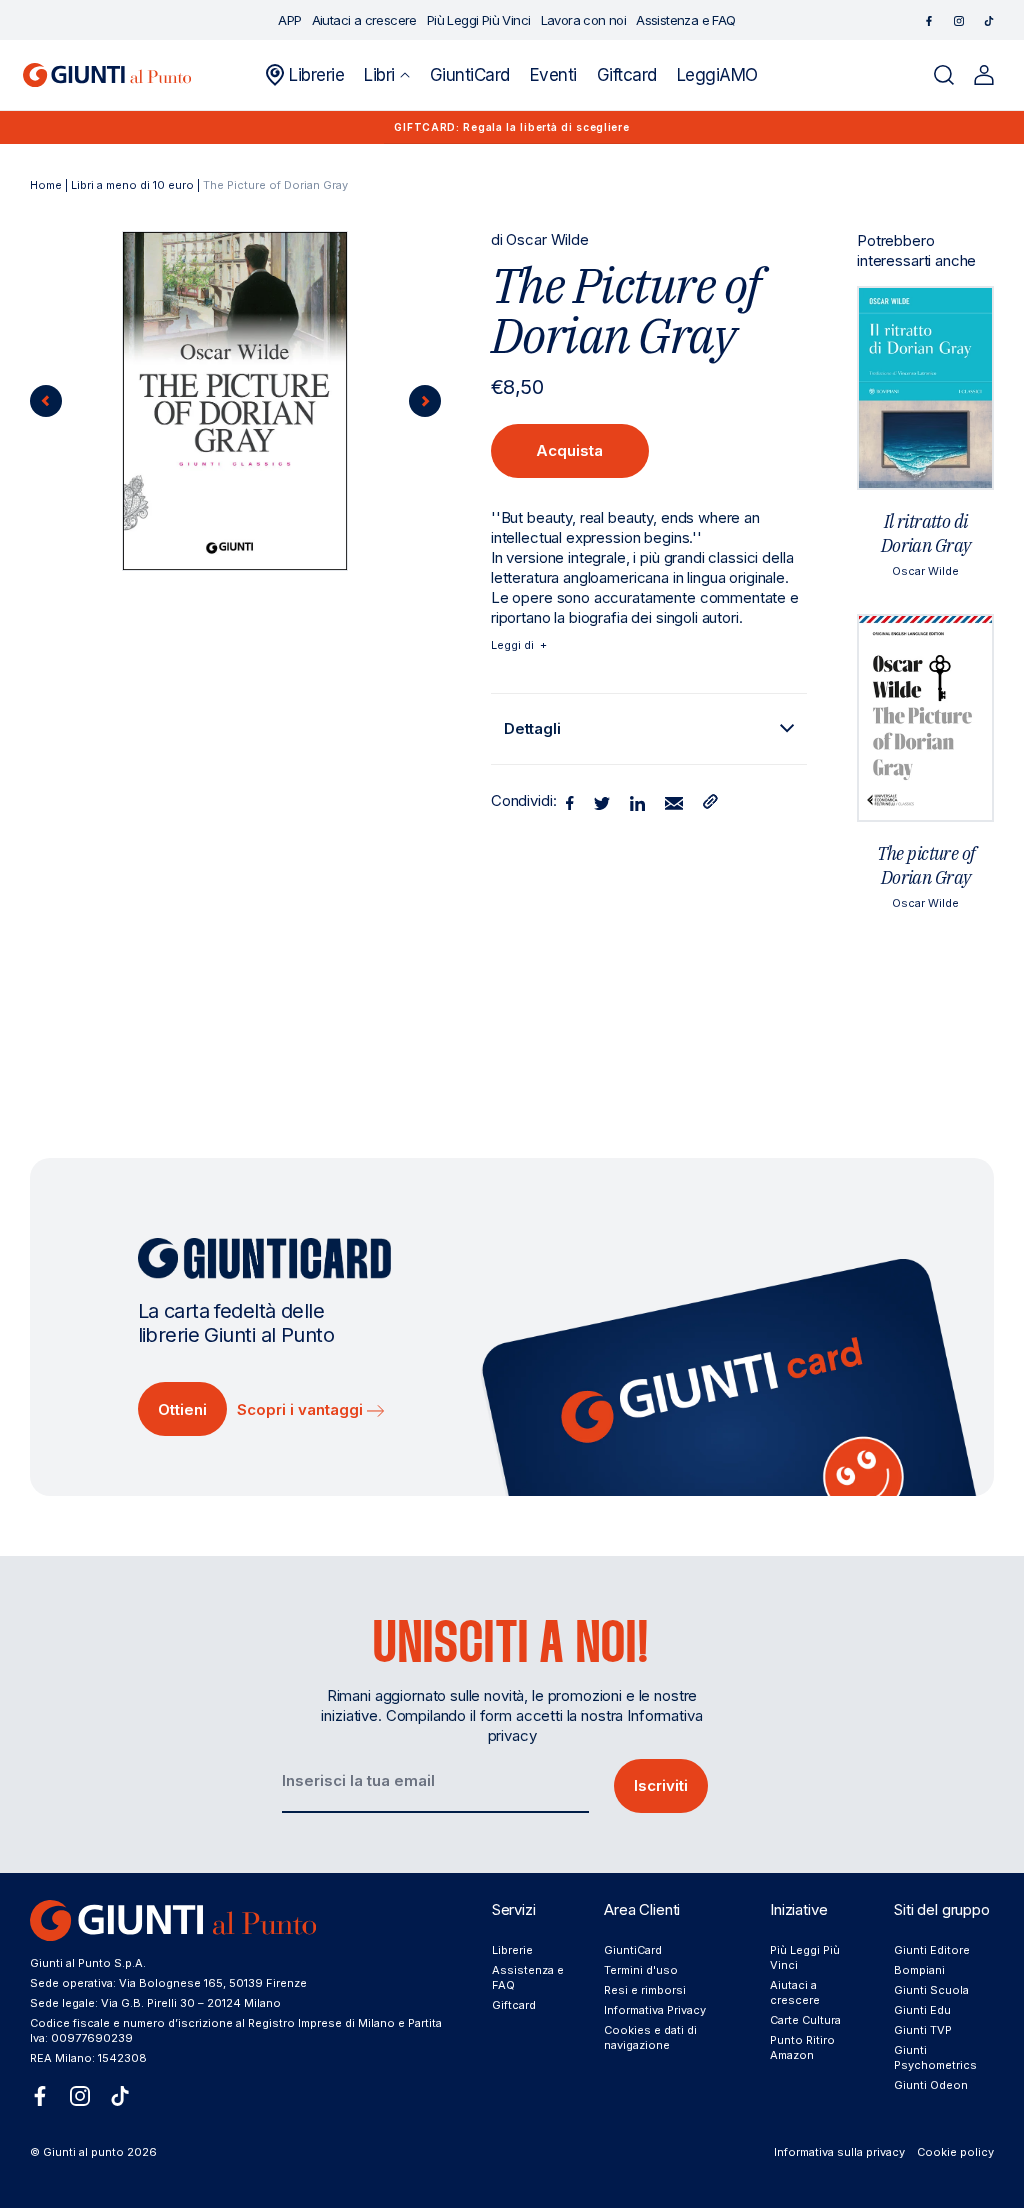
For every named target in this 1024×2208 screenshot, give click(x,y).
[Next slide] (425, 401)
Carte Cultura (805, 2020)
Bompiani (919, 1970)
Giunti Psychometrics (935, 2057)
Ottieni (182, 1409)
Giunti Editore (932, 1950)
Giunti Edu (922, 2010)
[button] (386, 75)
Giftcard (514, 2005)
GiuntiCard (633, 1950)
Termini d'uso (641, 1970)
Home (46, 185)
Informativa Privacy (655, 2010)
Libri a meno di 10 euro (132, 185)
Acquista (569, 450)
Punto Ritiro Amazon (802, 2047)
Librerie (512, 1950)
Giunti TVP (923, 2030)
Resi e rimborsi (645, 1990)
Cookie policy (955, 2152)
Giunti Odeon (931, 2085)
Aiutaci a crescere (795, 1992)
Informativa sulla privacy (839, 2152)
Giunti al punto (83, 2152)
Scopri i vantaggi (302, 1409)
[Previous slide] (46, 401)
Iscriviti (661, 1785)
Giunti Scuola (931, 1990)
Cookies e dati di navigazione (650, 2037)
